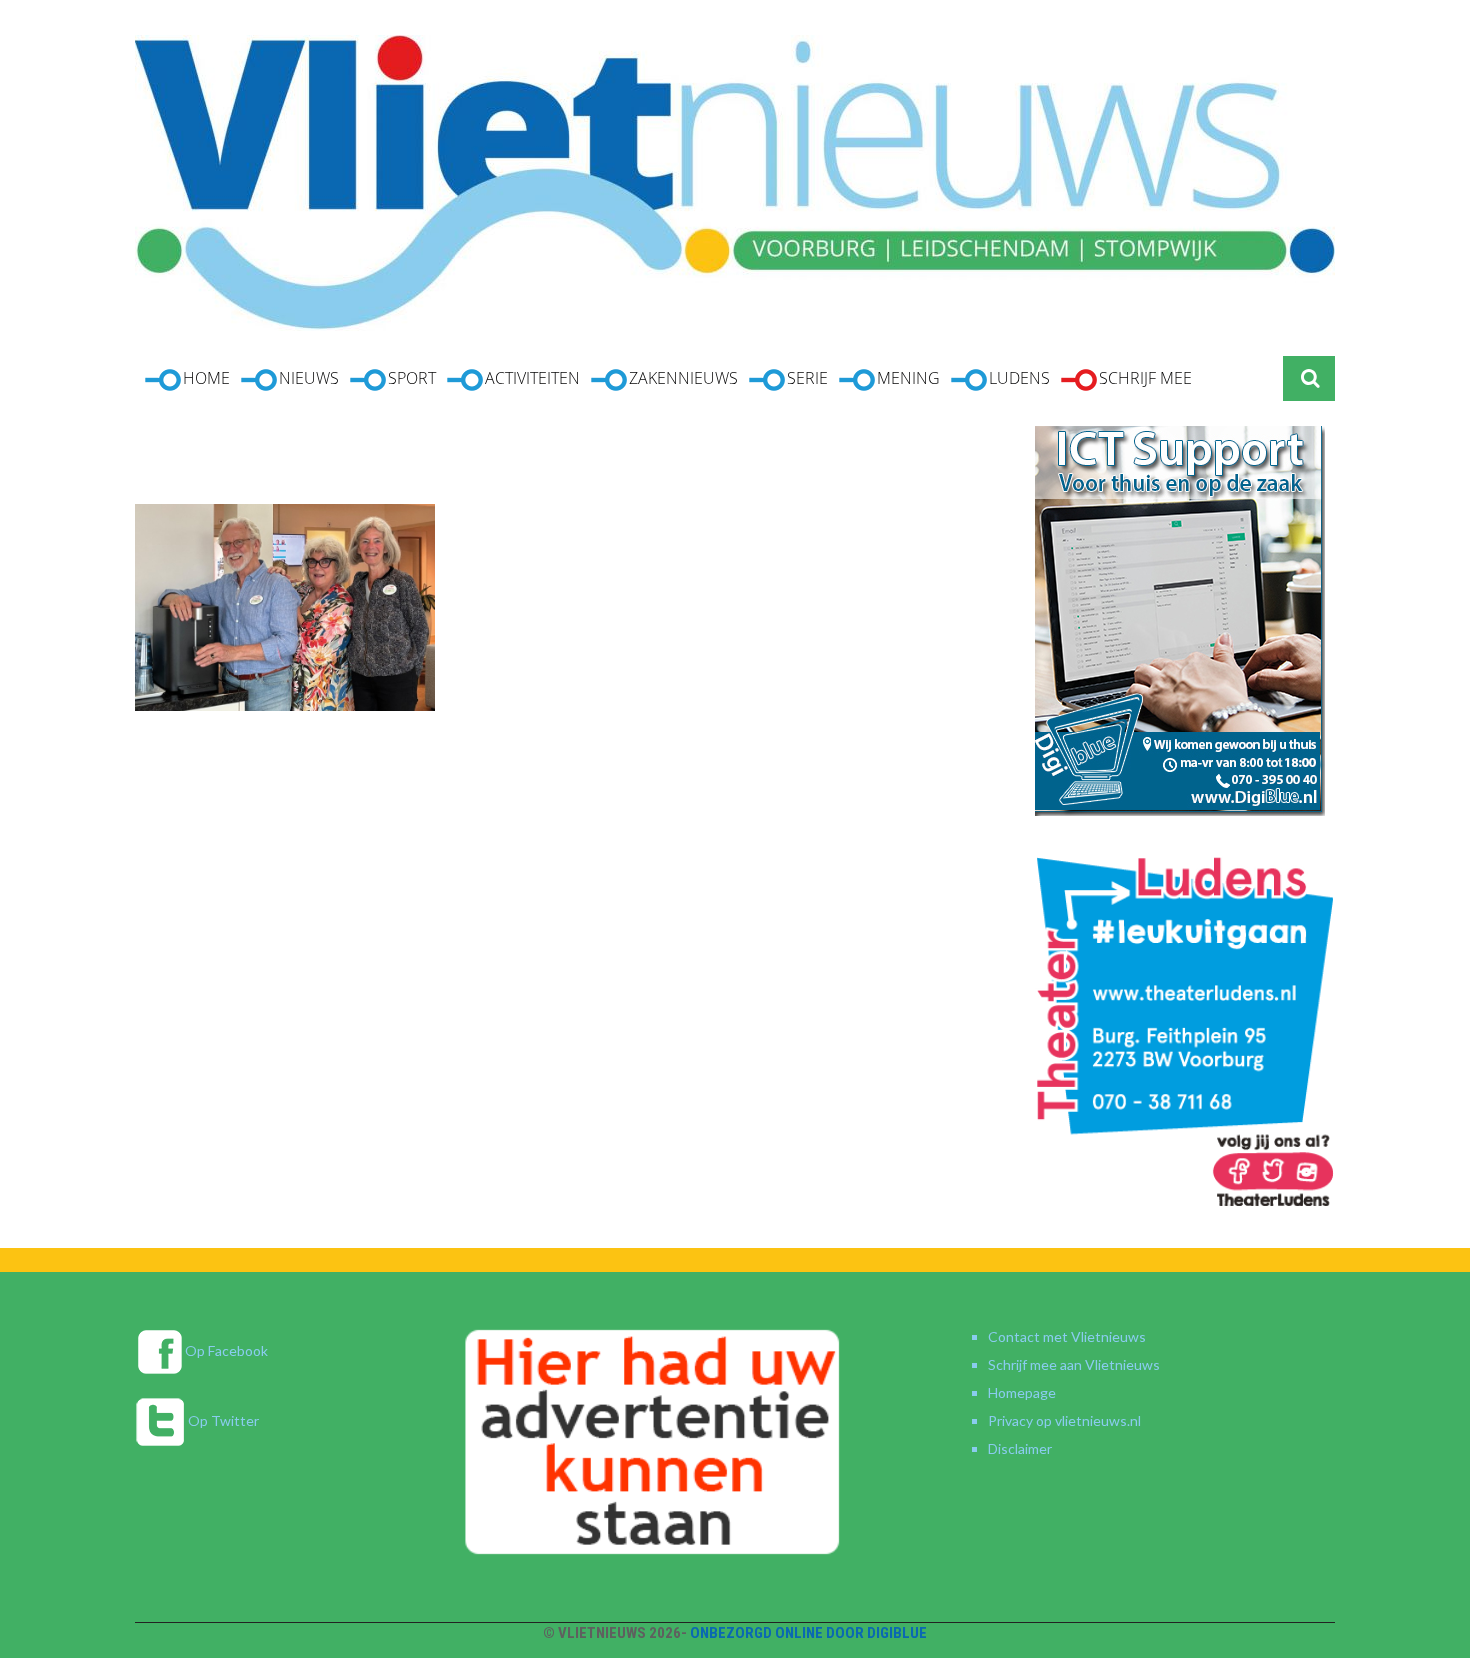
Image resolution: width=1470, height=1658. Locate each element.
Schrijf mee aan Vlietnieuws (1074, 1364)
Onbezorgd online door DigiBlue (808, 1633)
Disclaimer (1020, 1448)
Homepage (1022, 1392)
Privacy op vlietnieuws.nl (1064, 1420)
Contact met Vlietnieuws (1067, 1336)
